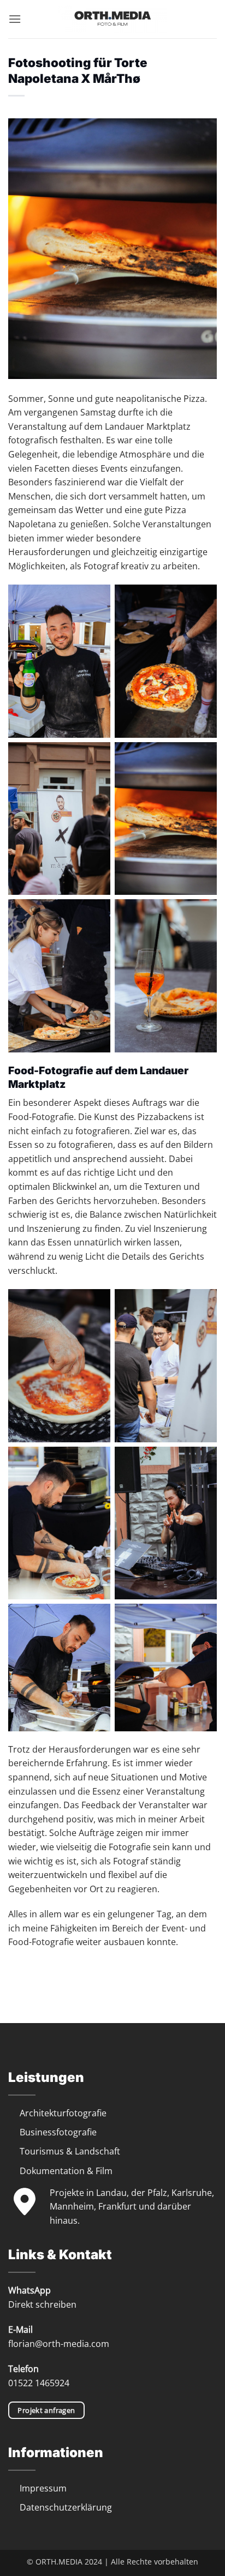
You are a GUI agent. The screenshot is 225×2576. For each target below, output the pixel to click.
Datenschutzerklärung (66, 2507)
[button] (15, 19)
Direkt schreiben (42, 2304)
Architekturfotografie (63, 2113)
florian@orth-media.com (59, 2344)
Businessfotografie (58, 2132)
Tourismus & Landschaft (70, 2151)
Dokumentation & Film (66, 2171)
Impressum (43, 2488)
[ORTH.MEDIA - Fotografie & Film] (112, 19)
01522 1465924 (39, 2383)
